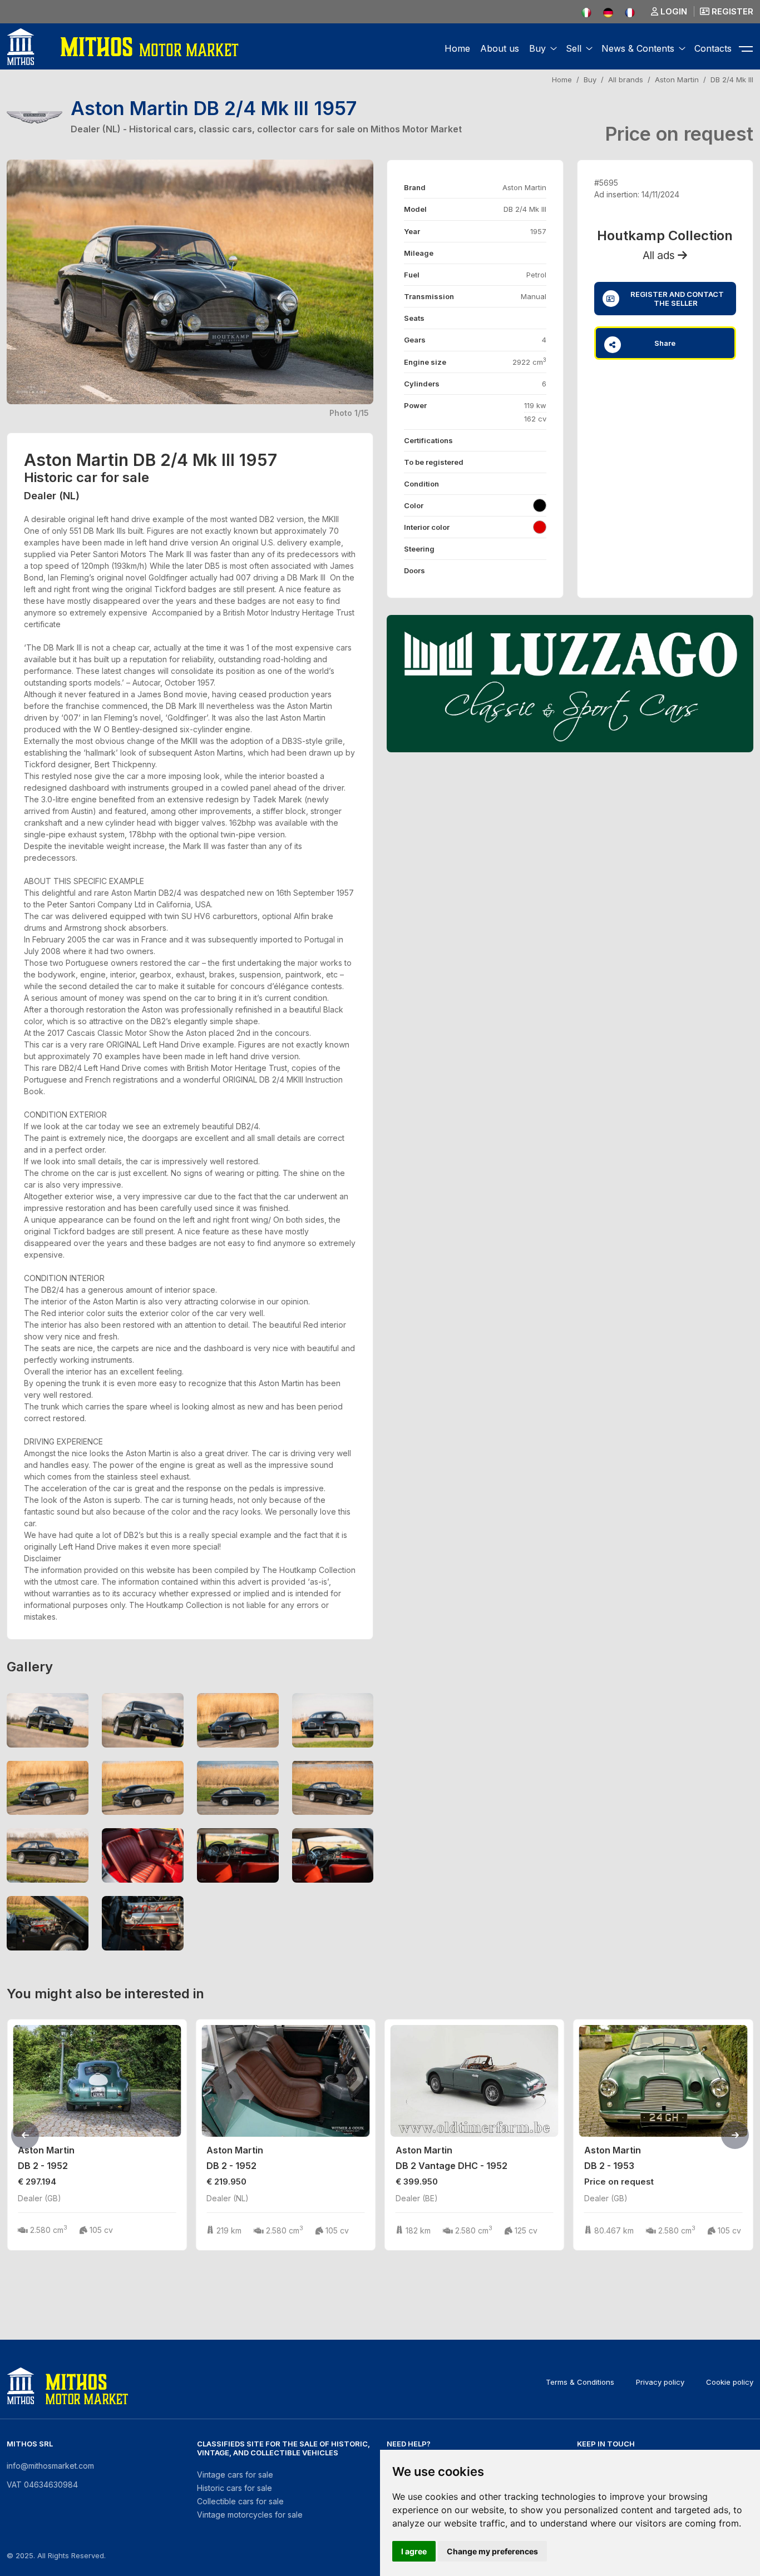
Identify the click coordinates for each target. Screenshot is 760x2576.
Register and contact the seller (675, 299)
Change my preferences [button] (492, 2551)
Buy (590, 80)
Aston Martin (677, 80)
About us (500, 48)
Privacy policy (660, 2382)
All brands (626, 80)
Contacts (713, 48)
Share (665, 343)
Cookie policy (730, 2382)
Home (457, 48)
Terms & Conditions (580, 2382)
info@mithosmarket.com (50, 2466)
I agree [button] (414, 2551)
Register (731, 11)
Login (673, 11)
